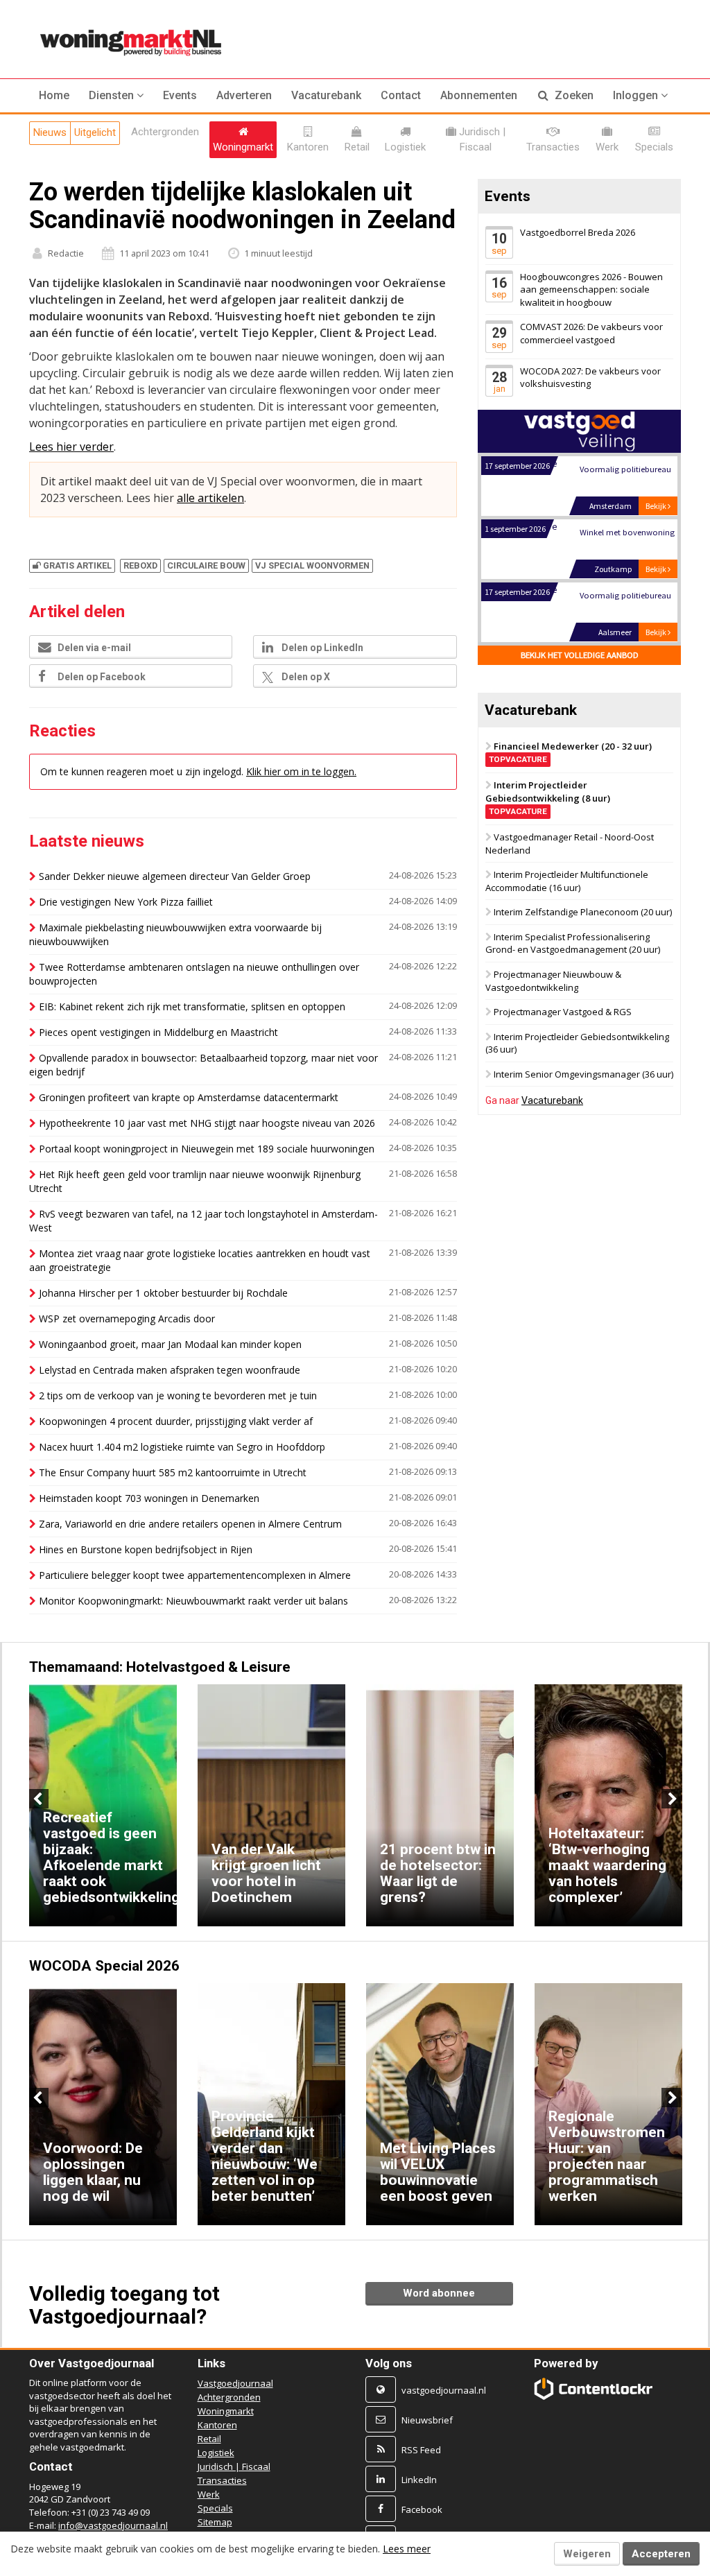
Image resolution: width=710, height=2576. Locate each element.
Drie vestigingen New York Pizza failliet (126, 902)
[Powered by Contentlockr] (594, 2389)
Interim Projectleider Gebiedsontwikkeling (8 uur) (548, 797)
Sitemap (215, 2522)
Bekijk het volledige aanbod (579, 655)
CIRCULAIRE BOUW (206, 565)
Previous (39, 1799)
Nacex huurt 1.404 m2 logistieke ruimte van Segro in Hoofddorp (182, 1447)
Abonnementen (479, 95)
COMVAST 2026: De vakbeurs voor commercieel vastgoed (591, 333)
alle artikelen (210, 498)
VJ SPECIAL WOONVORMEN (312, 565)
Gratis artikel (77, 565)
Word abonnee (439, 2293)
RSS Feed (421, 2450)
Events (180, 95)
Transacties (222, 2480)
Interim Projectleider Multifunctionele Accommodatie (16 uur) (567, 881)
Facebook (422, 2509)
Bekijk (657, 455)
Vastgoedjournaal (235, 2383)
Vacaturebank (326, 95)
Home (54, 95)
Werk (209, 2494)
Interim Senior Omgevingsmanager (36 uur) (583, 1074)
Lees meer (407, 2549)
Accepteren (661, 2554)
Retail (209, 2439)
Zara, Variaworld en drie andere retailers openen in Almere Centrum (190, 1524)
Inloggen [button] (637, 95)
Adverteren (244, 95)
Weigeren (587, 2554)
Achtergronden (229, 2397)
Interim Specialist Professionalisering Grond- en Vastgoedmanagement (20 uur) (573, 943)
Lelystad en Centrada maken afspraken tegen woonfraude (170, 1370)
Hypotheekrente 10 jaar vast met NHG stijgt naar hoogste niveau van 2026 (207, 1123)
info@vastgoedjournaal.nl (113, 2525)
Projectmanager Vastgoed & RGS (563, 1012)
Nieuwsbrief (427, 2420)
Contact (401, 95)
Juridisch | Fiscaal (234, 2466)
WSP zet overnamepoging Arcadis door (127, 1319)
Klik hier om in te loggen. (301, 771)
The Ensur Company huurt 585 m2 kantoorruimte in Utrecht (173, 1472)
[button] (116, 96)
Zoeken (573, 95)
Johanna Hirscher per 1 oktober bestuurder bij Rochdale (163, 1293)
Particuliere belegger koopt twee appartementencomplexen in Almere (195, 1575)
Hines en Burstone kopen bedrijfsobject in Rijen (146, 1549)
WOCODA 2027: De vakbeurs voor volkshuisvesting (590, 378)
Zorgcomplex (604, 608)
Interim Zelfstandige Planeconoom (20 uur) (583, 912)
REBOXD (140, 565)
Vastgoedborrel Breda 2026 (578, 232)
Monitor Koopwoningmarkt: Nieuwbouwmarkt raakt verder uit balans (193, 1601)
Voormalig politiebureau (625, 545)
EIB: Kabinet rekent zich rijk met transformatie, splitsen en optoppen (192, 1006)
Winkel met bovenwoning (626, 482)
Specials (215, 2508)
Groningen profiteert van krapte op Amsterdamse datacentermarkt (189, 1097)
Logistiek (216, 2453)
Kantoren (217, 2425)
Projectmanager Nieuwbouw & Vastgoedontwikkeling (553, 981)
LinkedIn (419, 2480)
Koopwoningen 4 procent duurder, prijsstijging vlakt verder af (176, 1421)
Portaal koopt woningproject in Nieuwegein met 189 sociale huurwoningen (207, 1149)
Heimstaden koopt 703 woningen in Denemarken (149, 1498)
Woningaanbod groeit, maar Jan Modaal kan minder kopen (170, 1344)
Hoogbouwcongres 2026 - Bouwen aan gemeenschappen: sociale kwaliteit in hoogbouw (591, 289)
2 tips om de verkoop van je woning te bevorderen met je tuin (178, 1395)
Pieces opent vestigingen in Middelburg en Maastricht (158, 1032)
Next (671, 1799)
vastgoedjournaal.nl (444, 2390)
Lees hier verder (71, 447)
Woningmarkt (226, 2411)
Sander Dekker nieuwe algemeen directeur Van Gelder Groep (175, 876)
